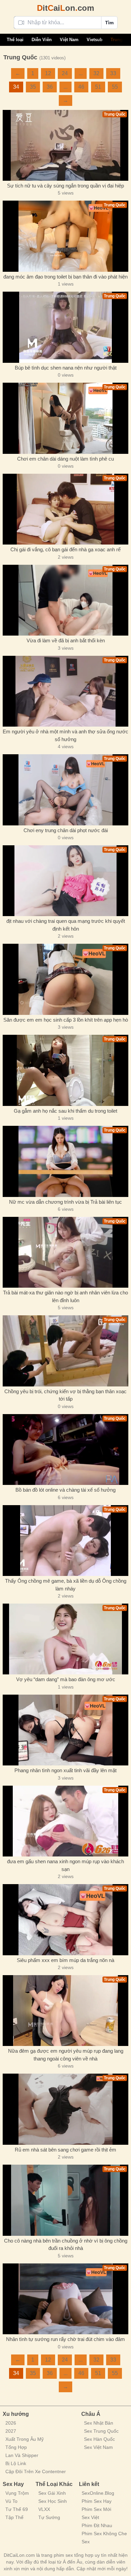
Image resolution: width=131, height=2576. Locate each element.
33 (113, 73)
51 (98, 87)
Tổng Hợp (16, 2447)
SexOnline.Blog (98, 2493)
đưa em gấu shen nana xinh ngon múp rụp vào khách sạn (65, 1865)
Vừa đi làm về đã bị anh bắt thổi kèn (66, 640)
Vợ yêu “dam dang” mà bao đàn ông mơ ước (66, 1679)
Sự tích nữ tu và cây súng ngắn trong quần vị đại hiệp (65, 186)
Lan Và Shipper (22, 2455)
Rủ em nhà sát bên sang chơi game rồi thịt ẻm (65, 2150)
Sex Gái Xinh (52, 2493)
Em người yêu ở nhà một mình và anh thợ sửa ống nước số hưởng (65, 735)
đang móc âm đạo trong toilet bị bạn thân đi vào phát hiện (65, 277)
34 (16, 87)
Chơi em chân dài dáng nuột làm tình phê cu (65, 459)
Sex (86, 2542)
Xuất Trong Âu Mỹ (25, 2439)
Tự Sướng (49, 2517)
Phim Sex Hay (97, 2501)
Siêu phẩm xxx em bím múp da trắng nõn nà (65, 1960)
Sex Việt (90, 2517)
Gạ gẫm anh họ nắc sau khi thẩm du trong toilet (65, 1111)
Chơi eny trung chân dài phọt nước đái (66, 830)
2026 (11, 2423)
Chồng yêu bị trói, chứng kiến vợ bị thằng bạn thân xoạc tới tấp (65, 1395)
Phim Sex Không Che (104, 2534)
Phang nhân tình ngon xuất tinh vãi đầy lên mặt (65, 1770)
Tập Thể (14, 2517)
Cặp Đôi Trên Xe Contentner (36, 2471)
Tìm (109, 23)
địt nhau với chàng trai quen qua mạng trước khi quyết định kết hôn (66, 925)
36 (50, 87)
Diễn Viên (42, 40)
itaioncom (65, 8)
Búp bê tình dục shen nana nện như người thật (66, 368)
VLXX (44, 2509)
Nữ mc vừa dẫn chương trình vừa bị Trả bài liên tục (65, 1202)
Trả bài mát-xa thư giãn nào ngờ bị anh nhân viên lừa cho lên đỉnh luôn (65, 1296)
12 (48, 73)
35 (33, 87)
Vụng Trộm (17, 2493)
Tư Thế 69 (17, 2509)
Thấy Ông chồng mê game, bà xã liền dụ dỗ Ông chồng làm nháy (66, 1585)
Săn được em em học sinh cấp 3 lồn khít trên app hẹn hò (66, 1020)
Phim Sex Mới (96, 2509)
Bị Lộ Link (16, 2463)
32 (96, 73)
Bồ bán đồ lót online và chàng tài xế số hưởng (65, 1490)
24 (65, 73)
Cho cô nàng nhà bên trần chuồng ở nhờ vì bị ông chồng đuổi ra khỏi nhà (66, 2245)
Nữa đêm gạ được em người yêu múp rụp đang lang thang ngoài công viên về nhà (66, 2055)
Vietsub (95, 40)
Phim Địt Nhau (97, 2525)
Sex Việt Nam (98, 2447)
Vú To (11, 2501)
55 (115, 87)
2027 (11, 2431)
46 (81, 87)
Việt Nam (69, 40)
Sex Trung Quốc (101, 2431)
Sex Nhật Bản (99, 2423)
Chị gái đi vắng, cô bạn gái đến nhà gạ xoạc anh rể (65, 549)
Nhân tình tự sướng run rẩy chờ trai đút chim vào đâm (65, 2339)
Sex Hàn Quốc (99, 2439)
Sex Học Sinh (53, 2501)
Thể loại (15, 40)
